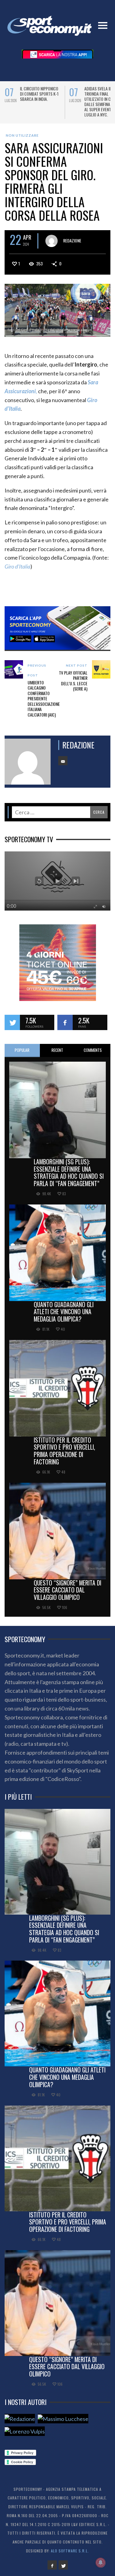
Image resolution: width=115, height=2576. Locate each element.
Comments (93, 1055)
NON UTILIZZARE (22, 141)
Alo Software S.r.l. (70, 2556)
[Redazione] (20, 2424)
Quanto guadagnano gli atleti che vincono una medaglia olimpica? (64, 1317)
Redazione (72, 245)
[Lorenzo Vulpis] (25, 2436)
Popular (22, 1055)
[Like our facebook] (65, 1028)
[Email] (63, 766)
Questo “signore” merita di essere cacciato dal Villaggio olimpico (67, 1595)
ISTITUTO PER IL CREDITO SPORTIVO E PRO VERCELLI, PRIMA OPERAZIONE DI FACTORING (64, 1456)
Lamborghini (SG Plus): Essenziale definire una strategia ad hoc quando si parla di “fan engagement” (69, 1178)
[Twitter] (63, 2570)
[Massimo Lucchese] (63, 2424)
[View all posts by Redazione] (52, 246)
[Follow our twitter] (12, 1028)
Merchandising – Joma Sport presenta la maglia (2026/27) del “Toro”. (40, 96)
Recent (57, 1055)
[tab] (22, 1056)
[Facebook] (52, 2570)
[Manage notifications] (101, 2563)
